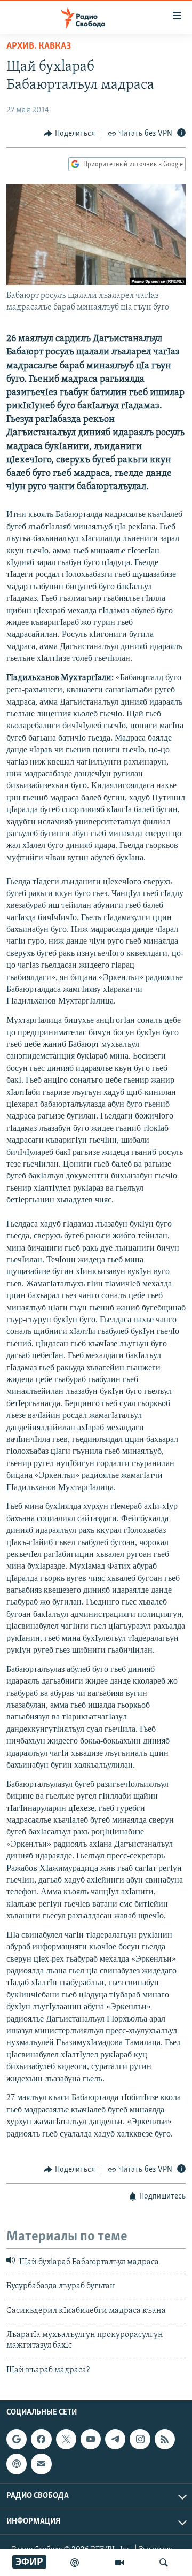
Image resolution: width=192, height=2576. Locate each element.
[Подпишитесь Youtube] (91, 2439)
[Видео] (119, 2563)
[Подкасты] (17, 2464)
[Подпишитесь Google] (17, 2439)
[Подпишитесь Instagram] (140, 2439)
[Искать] (164, 2563)
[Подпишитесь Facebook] (41, 2439)
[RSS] (165, 2439)
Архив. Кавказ (39, 47)
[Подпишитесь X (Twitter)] (66, 2439)
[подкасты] (75, 2563)
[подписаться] (41, 2464)
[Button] (69, 134)
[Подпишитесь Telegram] (115, 2439)
